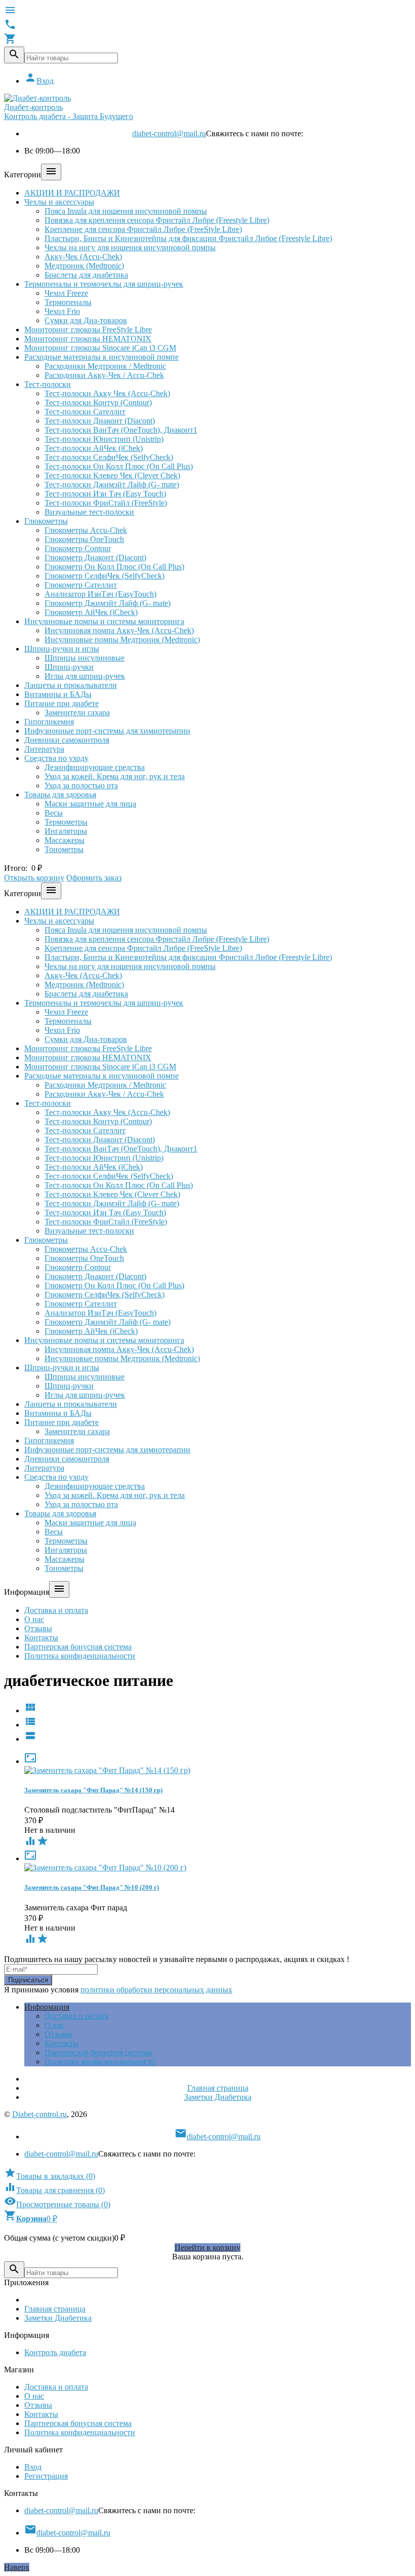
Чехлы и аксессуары (59, 202)
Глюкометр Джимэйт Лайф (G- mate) (108, 603)
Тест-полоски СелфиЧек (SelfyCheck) (109, 457)
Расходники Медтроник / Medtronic (105, 366)
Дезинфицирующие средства (95, 767)
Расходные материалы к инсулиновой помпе (101, 357)
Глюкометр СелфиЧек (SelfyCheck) (105, 576)
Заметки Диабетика (218, 2097)
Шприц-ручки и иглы (62, 649)
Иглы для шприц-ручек (85, 676)
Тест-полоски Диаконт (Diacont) (100, 421)
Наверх (17, 2567)
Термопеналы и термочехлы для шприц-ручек (104, 284)
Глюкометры (46, 521)
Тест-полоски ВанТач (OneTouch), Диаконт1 (121, 430)
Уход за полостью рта (81, 785)
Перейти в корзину (207, 2247)
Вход (39, 81)
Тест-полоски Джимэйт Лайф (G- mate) (112, 485)
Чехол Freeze (66, 293)
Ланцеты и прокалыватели (71, 685)
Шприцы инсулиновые (85, 658)
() (50, 2176)
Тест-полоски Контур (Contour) (98, 402)
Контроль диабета (55, 2352)
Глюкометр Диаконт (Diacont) (95, 558)
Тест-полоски (48, 384)
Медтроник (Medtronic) (84, 266)
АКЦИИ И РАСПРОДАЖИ (72, 193)
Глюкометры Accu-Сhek (86, 530)
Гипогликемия (49, 722)
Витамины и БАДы (58, 694)
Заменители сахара (77, 713)
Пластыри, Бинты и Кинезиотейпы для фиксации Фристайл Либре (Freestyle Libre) (188, 238)
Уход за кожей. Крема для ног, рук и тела (115, 776)
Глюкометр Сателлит (81, 585)
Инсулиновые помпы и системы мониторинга (104, 621)
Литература (44, 749)
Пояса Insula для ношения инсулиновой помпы (126, 211)
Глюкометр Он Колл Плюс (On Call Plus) (114, 567)
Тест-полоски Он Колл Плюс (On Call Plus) (119, 466)
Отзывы (38, 1628)
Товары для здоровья (60, 795)
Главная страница (218, 2088)
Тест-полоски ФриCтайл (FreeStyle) (106, 503)
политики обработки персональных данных (156, 1990)
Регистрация (46, 2476)
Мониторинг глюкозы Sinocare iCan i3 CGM (100, 348)
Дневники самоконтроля (67, 740)
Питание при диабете (61, 703)
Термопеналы (68, 302)
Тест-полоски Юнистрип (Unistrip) (104, 439)
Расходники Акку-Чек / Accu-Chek (104, 375)
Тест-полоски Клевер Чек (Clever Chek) (112, 475)
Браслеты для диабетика (86, 275)
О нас (34, 1619)
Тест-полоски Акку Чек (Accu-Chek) (107, 393)
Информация (47, 2007)
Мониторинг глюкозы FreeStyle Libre (88, 330)
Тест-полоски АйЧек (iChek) (94, 448)
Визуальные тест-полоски (89, 512)
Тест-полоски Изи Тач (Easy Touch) (105, 494)
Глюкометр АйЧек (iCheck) (91, 612)
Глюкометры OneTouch (84, 539)
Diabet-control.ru (39, 2114)
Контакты (41, 1638)
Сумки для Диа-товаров (86, 320)
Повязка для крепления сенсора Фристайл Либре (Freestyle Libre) (157, 220)
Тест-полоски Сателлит (85, 412)
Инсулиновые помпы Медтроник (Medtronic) (122, 640)
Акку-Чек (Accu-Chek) (83, 257)
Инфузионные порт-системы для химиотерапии (107, 731)
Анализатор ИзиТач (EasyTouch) (100, 594)
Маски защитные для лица (90, 804)
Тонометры (64, 849)
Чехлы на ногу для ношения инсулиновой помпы (130, 247)
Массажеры (65, 840)
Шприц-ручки (69, 667)
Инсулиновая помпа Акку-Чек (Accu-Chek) (119, 630)
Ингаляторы (66, 831)
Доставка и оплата (56, 1610)
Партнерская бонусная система (78, 1647)
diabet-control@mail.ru (169, 133)
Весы (54, 813)
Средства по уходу (56, 758)
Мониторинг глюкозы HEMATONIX (88, 339)
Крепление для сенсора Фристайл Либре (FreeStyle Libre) (143, 229)
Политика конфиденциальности (80, 1656)
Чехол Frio (62, 311)
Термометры (66, 822)
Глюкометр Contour (78, 548)
